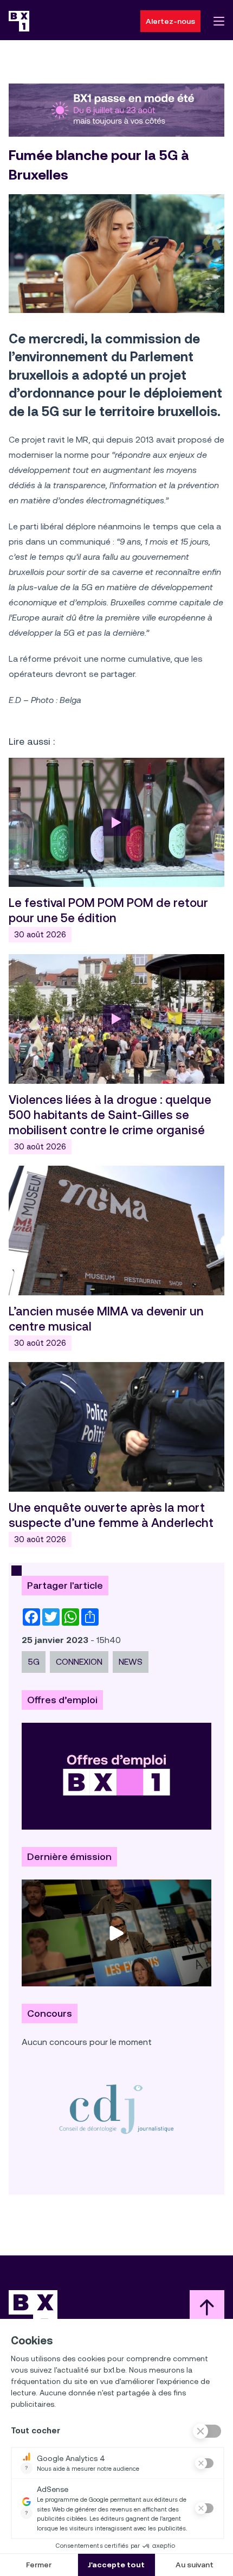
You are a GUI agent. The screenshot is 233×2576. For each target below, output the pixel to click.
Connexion (79, 1662)
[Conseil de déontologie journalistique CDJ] (116, 2109)
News (131, 1662)
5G (34, 1662)
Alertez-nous (170, 21)
